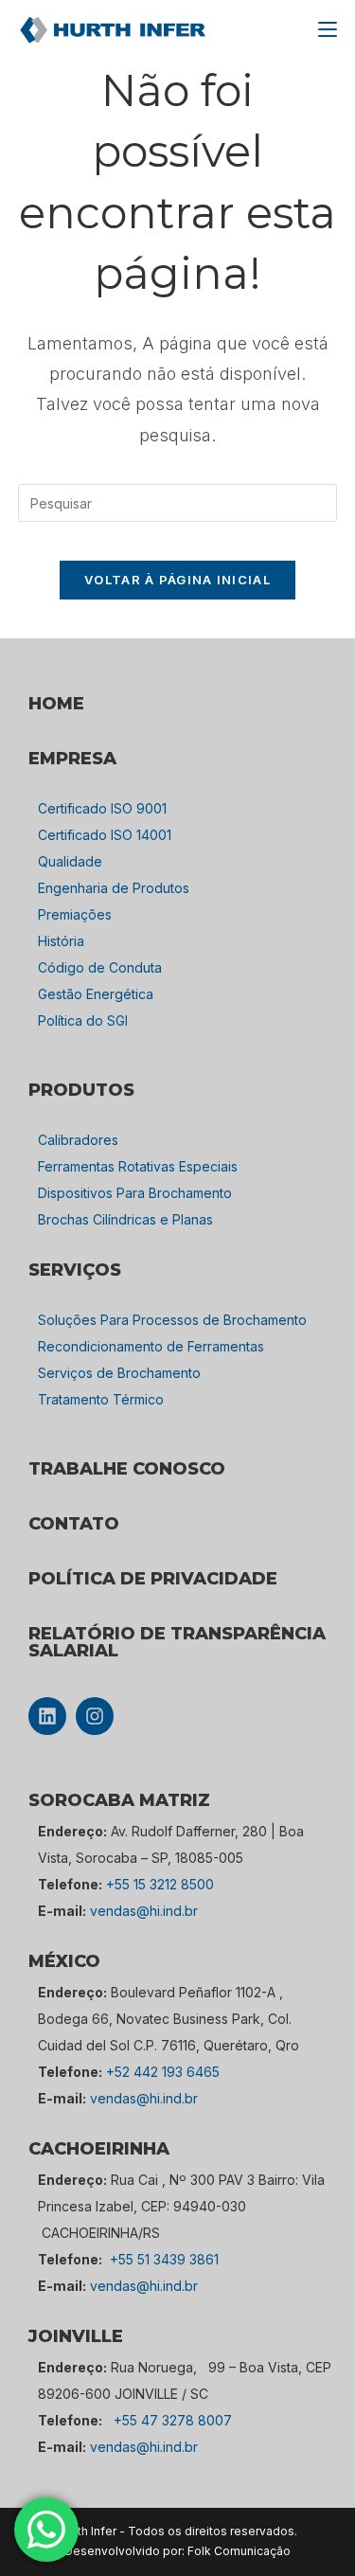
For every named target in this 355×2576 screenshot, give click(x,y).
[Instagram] (95, 1716)
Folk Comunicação (239, 2551)
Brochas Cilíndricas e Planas (125, 1219)
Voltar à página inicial (177, 580)
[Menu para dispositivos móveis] (328, 29)
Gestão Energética (96, 994)
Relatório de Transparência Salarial (177, 1642)
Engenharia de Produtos (114, 888)
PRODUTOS (81, 1090)
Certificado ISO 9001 (102, 808)
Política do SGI (83, 1020)
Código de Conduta (100, 967)
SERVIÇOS (75, 1270)
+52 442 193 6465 (163, 2072)
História (61, 941)
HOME (56, 704)
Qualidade (70, 861)
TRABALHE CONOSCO (127, 1469)
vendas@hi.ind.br (144, 1911)
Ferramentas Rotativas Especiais (138, 1166)
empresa (72, 759)
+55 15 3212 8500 (160, 1884)
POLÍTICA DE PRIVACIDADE (153, 1579)
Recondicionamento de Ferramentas (151, 1346)
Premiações (75, 914)
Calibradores (78, 1140)
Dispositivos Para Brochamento (135, 1193)
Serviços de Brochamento (119, 1373)
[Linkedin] (47, 1716)
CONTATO (74, 1524)
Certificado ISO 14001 (105, 835)
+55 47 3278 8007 (173, 2420)
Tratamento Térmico (101, 1399)
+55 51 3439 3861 (164, 2259)
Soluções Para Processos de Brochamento (172, 1320)
